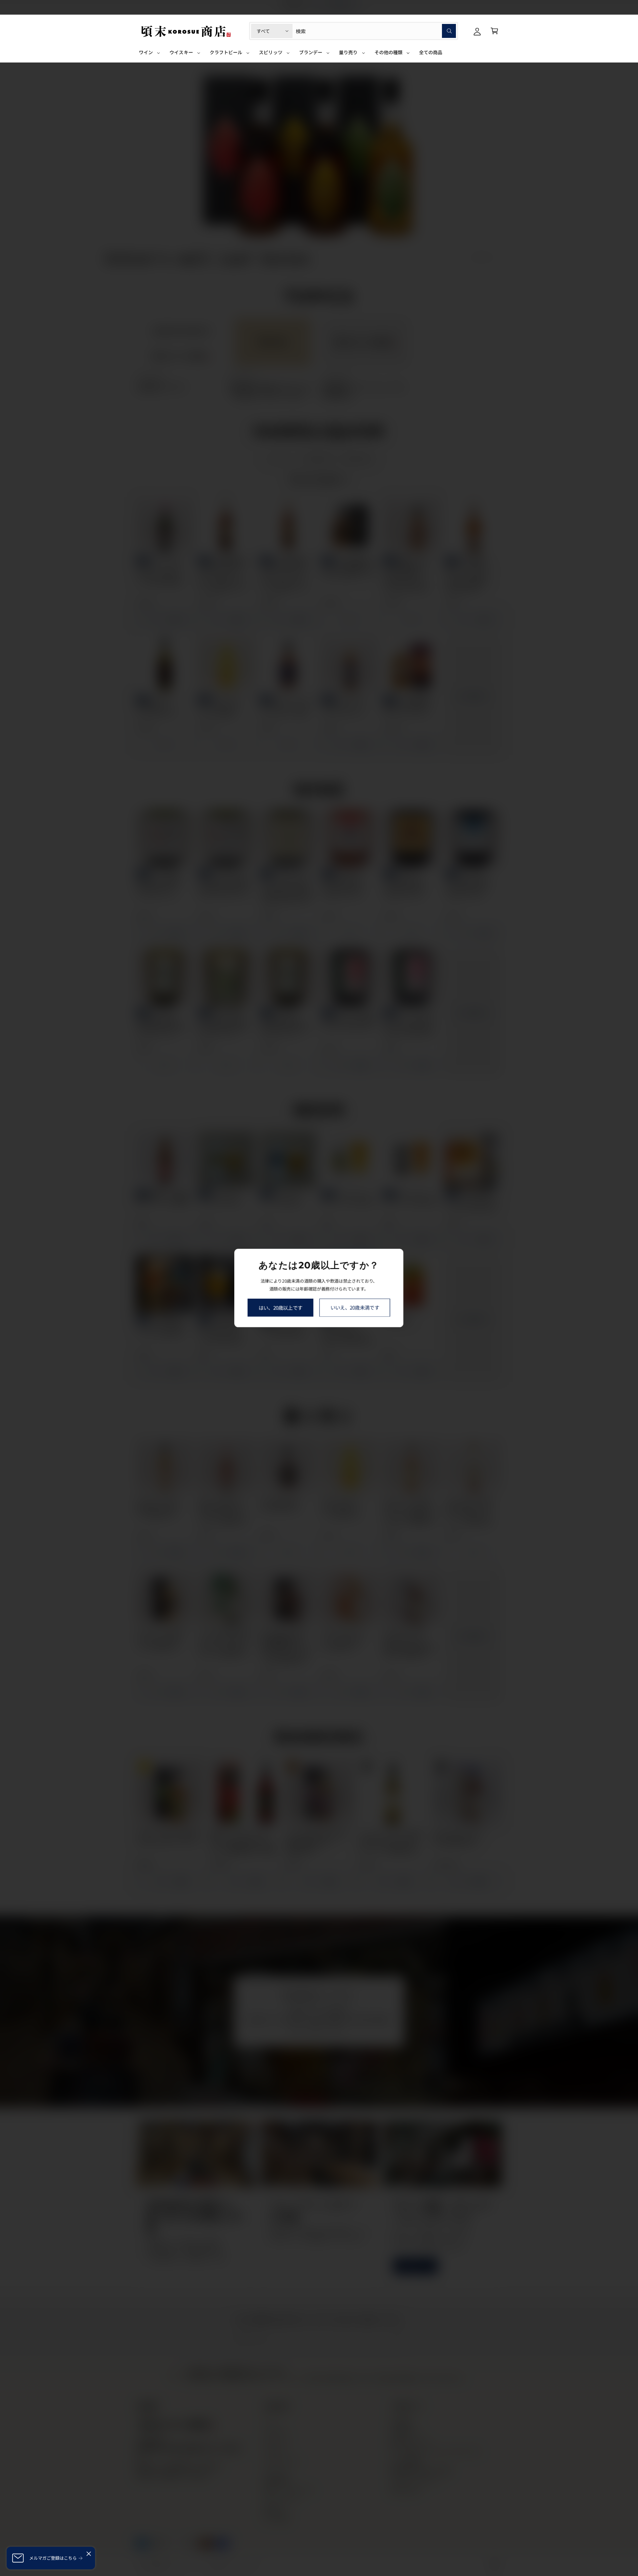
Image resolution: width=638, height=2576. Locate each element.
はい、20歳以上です (280, 1307)
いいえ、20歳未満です (355, 1307)
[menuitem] (150, 55)
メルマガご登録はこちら (53, 2558)
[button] (494, 31)
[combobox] (376, 31)
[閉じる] (89, 2554)
